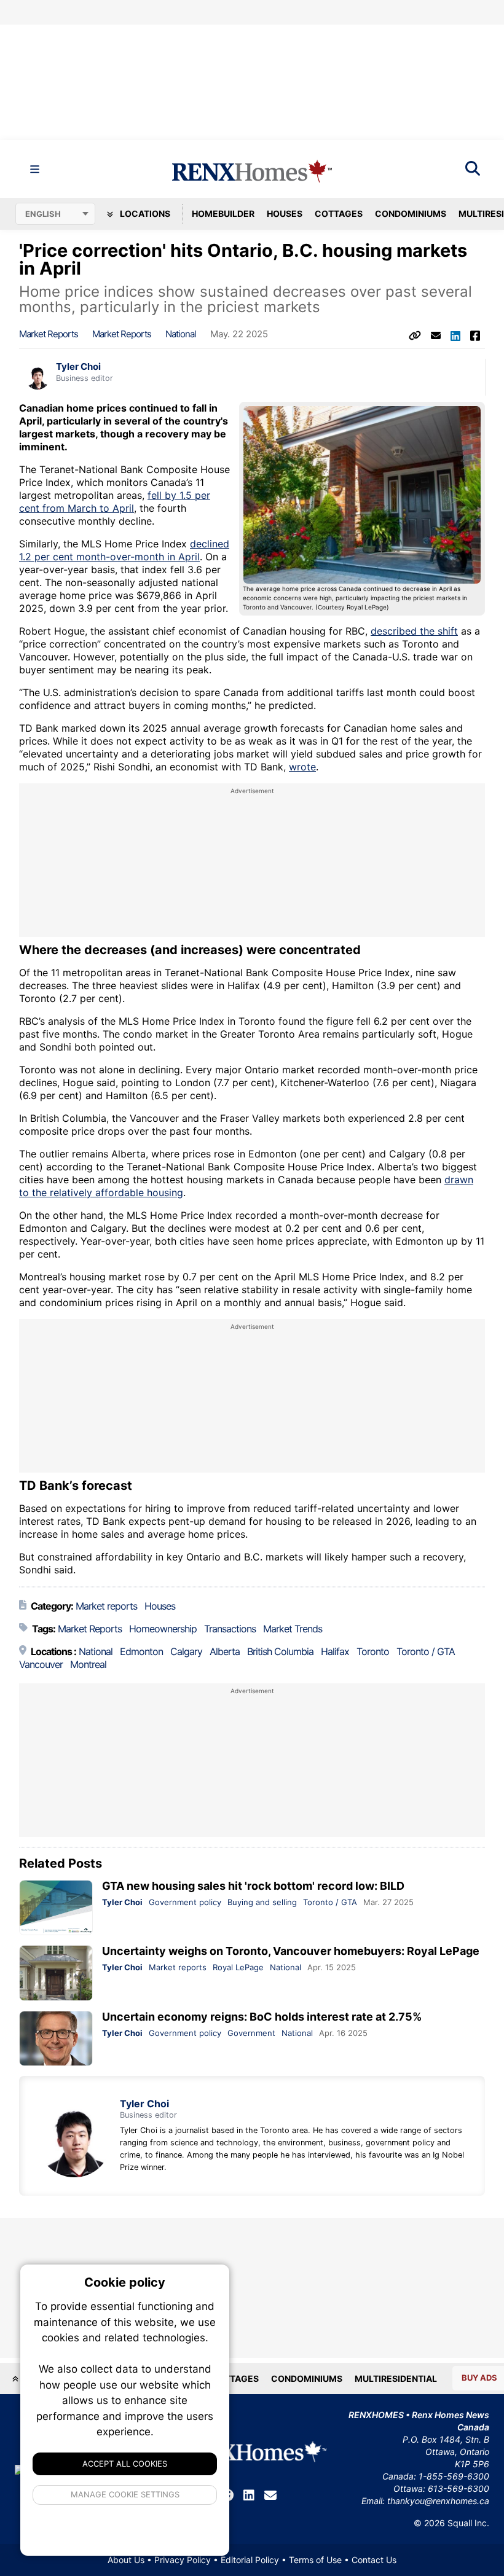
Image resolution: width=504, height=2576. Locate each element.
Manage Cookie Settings (125, 2494)
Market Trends (293, 1629)
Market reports (49, 334)
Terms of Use (315, 2560)
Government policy (185, 1902)
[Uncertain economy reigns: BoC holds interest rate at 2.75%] (56, 2039)
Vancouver (41, 1664)
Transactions (230, 1629)
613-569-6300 (459, 2488)
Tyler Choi (78, 367)
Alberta (225, 1651)
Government (251, 2033)
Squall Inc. (468, 2523)
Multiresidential (396, 2378)
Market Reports (122, 334)
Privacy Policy (183, 2560)
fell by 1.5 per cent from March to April (115, 502)
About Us (126, 2560)
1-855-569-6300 (454, 2476)
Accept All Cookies (125, 2464)
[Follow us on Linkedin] (249, 2496)
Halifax (335, 1651)
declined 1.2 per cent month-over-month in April (124, 550)
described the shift (414, 631)
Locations (144, 213)
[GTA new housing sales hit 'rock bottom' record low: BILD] (56, 1908)
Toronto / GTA (426, 1651)
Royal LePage (238, 1967)
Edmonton (141, 1651)
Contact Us (374, 2560)
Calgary (186, 1651)
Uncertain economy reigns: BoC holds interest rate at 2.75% (262, 2017)
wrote (302, 767)
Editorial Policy (250, 2560)
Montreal (88, 1664)
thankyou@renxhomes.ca (438, 2501)
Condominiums (411, 213)
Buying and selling (262, 1902)
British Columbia (280, 1651)
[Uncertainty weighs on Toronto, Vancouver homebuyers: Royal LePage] (56, 1973)
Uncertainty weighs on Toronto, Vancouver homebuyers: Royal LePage (291, 1951)
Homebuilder (223, 213)
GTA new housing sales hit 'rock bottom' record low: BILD (253, 1886)
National (181, 334)
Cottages (339, 213)
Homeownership (163, 1629)
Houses (285, 213)
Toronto (373, 1651)
